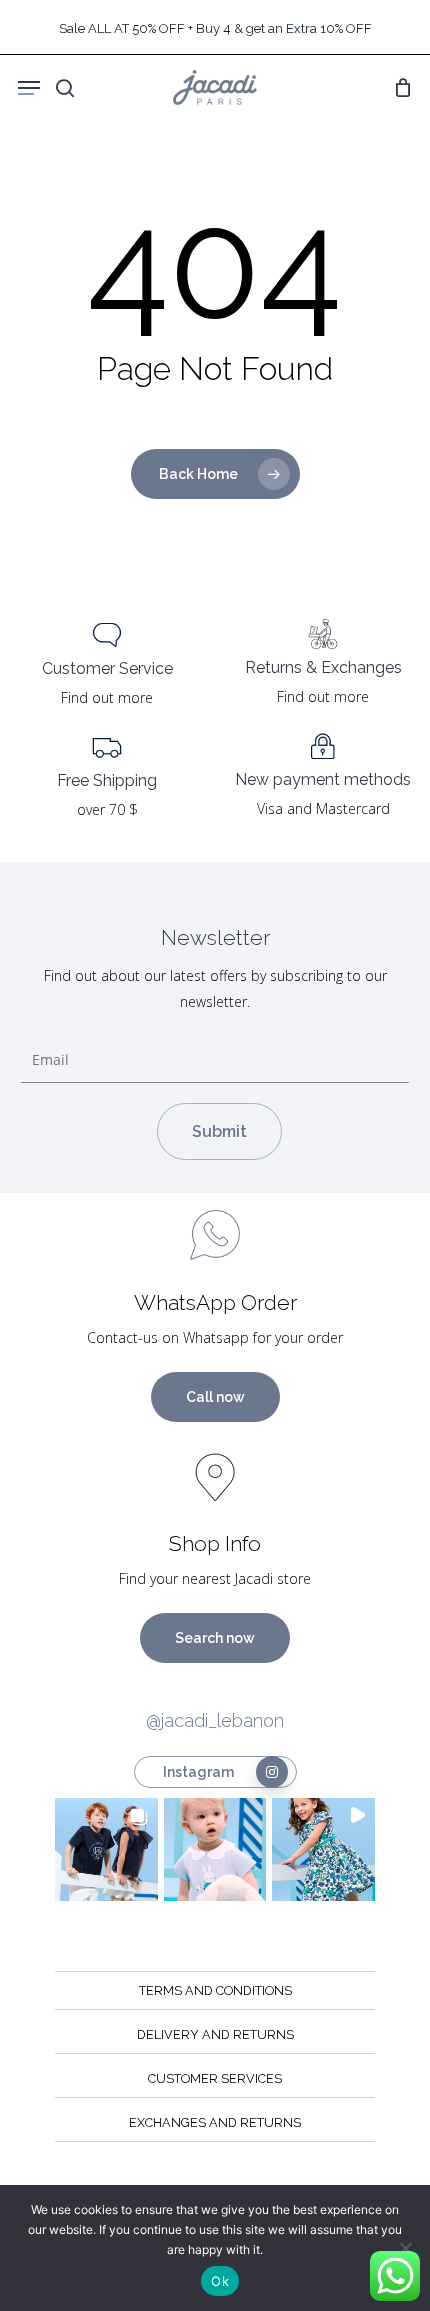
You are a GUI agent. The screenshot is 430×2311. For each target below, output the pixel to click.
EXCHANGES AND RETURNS (215, 2122)
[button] (106, 1849)
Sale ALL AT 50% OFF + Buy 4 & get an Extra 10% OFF (215, 28)
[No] (405, 2248)
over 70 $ (107, 809)
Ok (220, 2281)
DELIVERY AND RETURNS (215, 2034)
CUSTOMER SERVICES (215, 2078)
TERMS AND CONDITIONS (215, 1990)
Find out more (107, 697)
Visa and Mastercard (323, 808)
